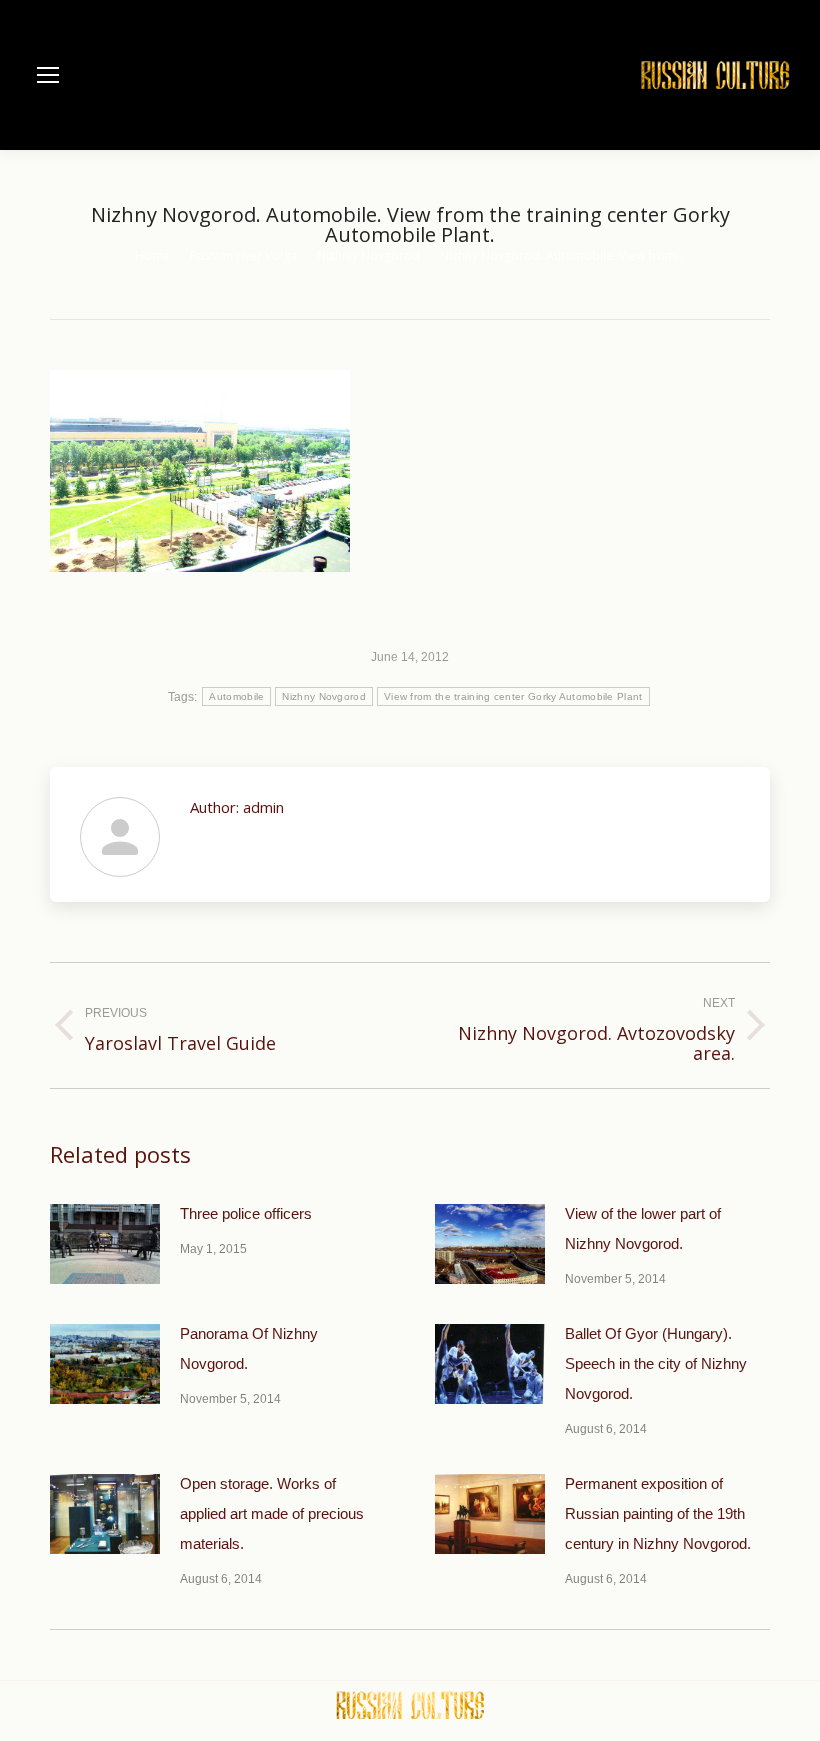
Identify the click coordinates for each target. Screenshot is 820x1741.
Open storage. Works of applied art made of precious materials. (272, 1513)
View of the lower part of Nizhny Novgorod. (643, 1228)
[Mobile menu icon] (48, 75)
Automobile (236, 696)
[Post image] (105, 1244)
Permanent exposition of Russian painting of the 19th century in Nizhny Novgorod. (658, 1513)
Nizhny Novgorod (324, 696)
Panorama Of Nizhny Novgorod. (249, 1348)
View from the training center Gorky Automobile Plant (513, 696)
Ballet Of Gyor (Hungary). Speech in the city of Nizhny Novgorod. (656, 1363)
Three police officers (246, 1213)
